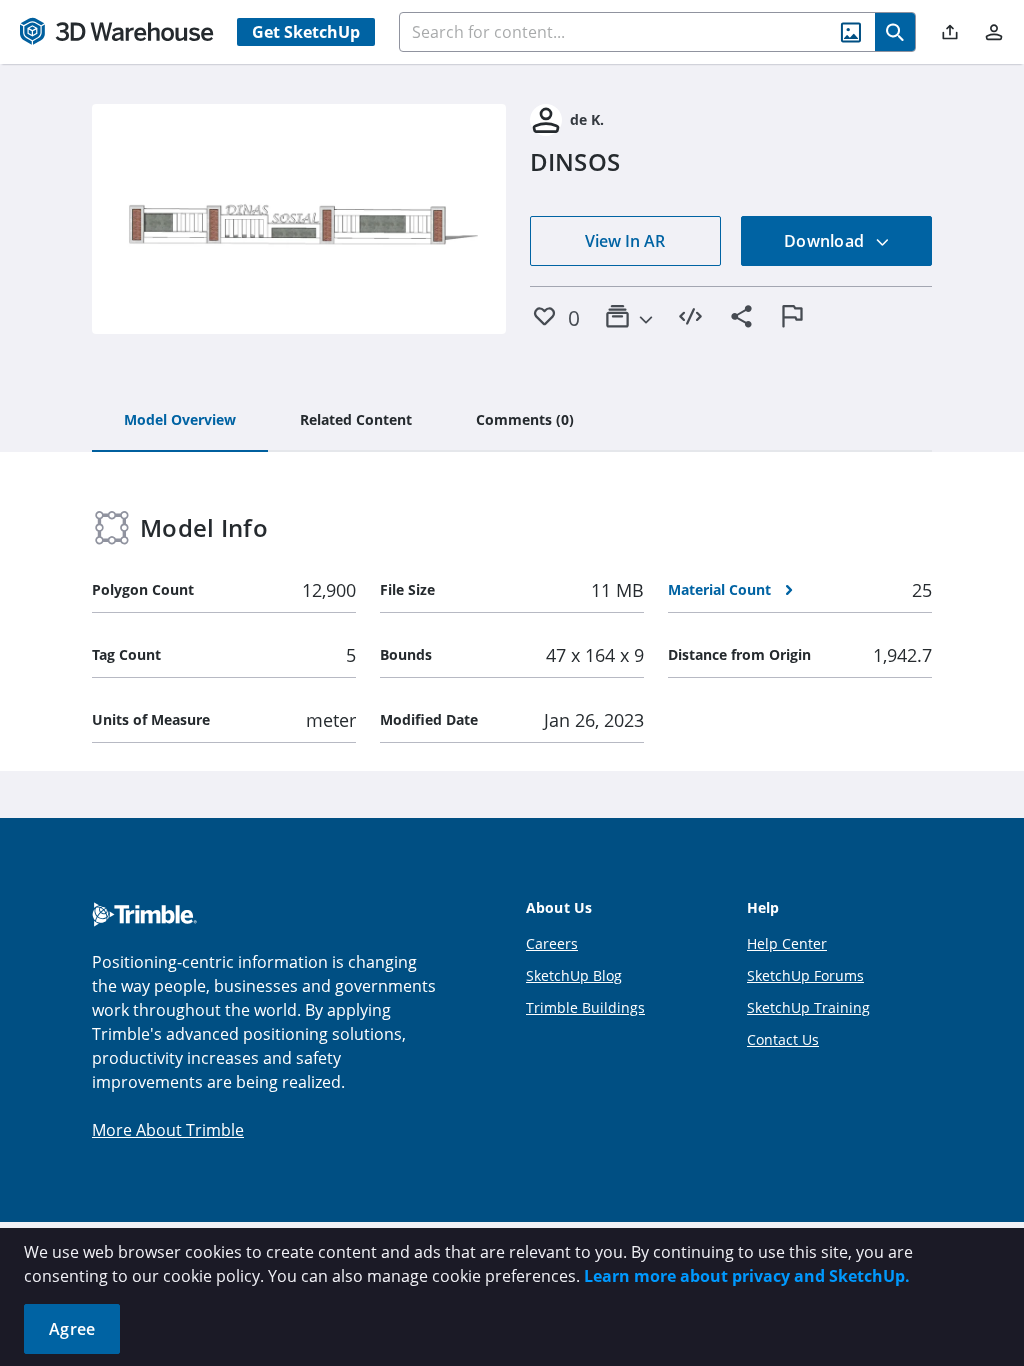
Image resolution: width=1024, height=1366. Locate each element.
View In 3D (299, 219)
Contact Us (783, 1039)
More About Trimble (168, 1130)
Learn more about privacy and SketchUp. (747, 1276)
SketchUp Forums (805, 975)
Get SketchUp (306, 32)
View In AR (625, 241)
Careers (552, 943)
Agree (72, 1329)
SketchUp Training (808, 1007)
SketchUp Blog (574, 975)
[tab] (180, 421)
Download (826, 241)
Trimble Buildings (585, 1007)
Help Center (787, 943)
